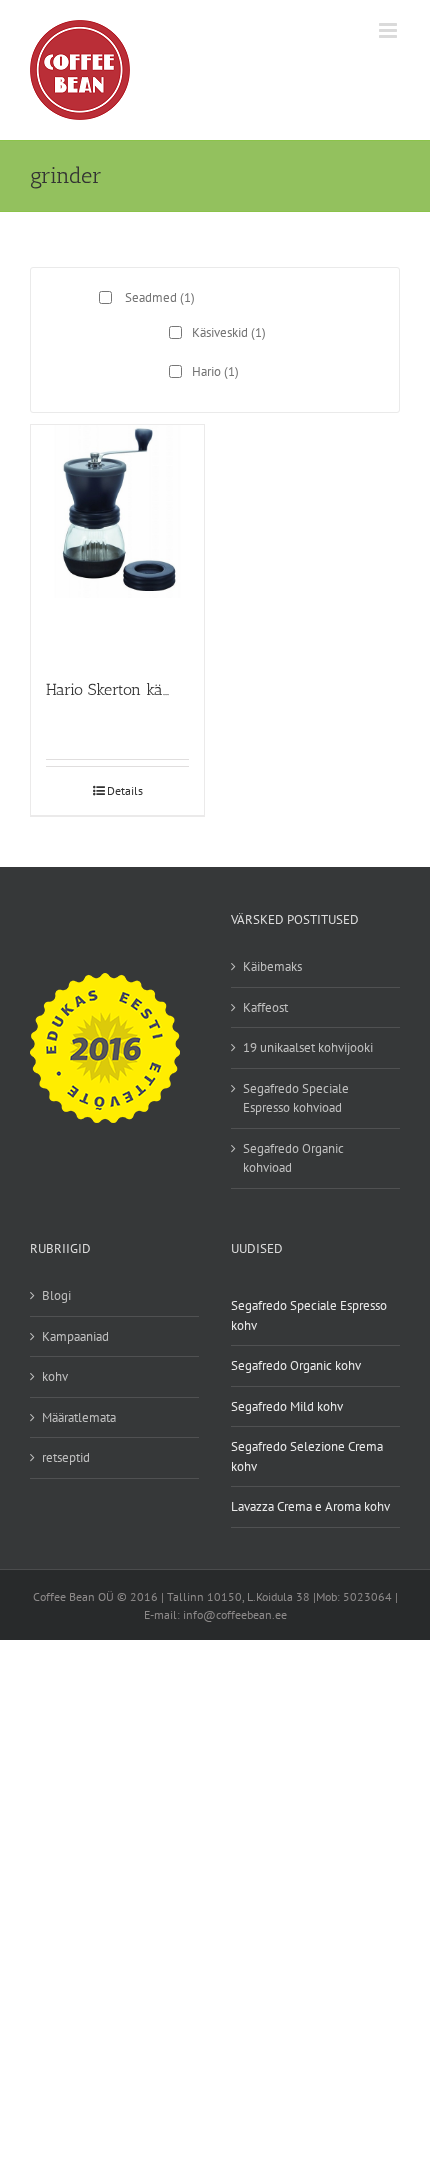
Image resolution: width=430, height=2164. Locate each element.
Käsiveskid (229, 332)
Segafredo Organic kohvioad (293, 1158)
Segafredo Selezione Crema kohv (307, 1456)
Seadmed (160, 297)
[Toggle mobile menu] (389, 30)
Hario (215, 371)
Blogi (56, 1295)
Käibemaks (272, 966)
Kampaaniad (75, 1336)
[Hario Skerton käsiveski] (117, 542)
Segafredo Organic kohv (296, 1365)
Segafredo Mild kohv (287, 1406)
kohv (55, 1376)
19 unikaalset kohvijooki (308, 1047)
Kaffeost (265, 1007)
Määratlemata (79, 1417)
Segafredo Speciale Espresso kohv (309, 1315)
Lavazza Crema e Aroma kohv (310, 1506)
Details (125, 790)
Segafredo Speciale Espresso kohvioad (296, 1098)
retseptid (66, 1457)
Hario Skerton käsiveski (128, 689)
